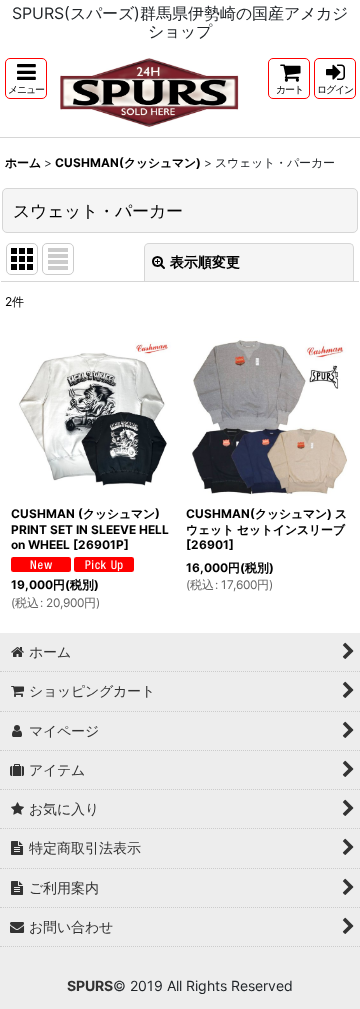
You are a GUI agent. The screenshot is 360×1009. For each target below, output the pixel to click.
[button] (26, 78)
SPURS (90, 985)
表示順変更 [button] (205, 261)
